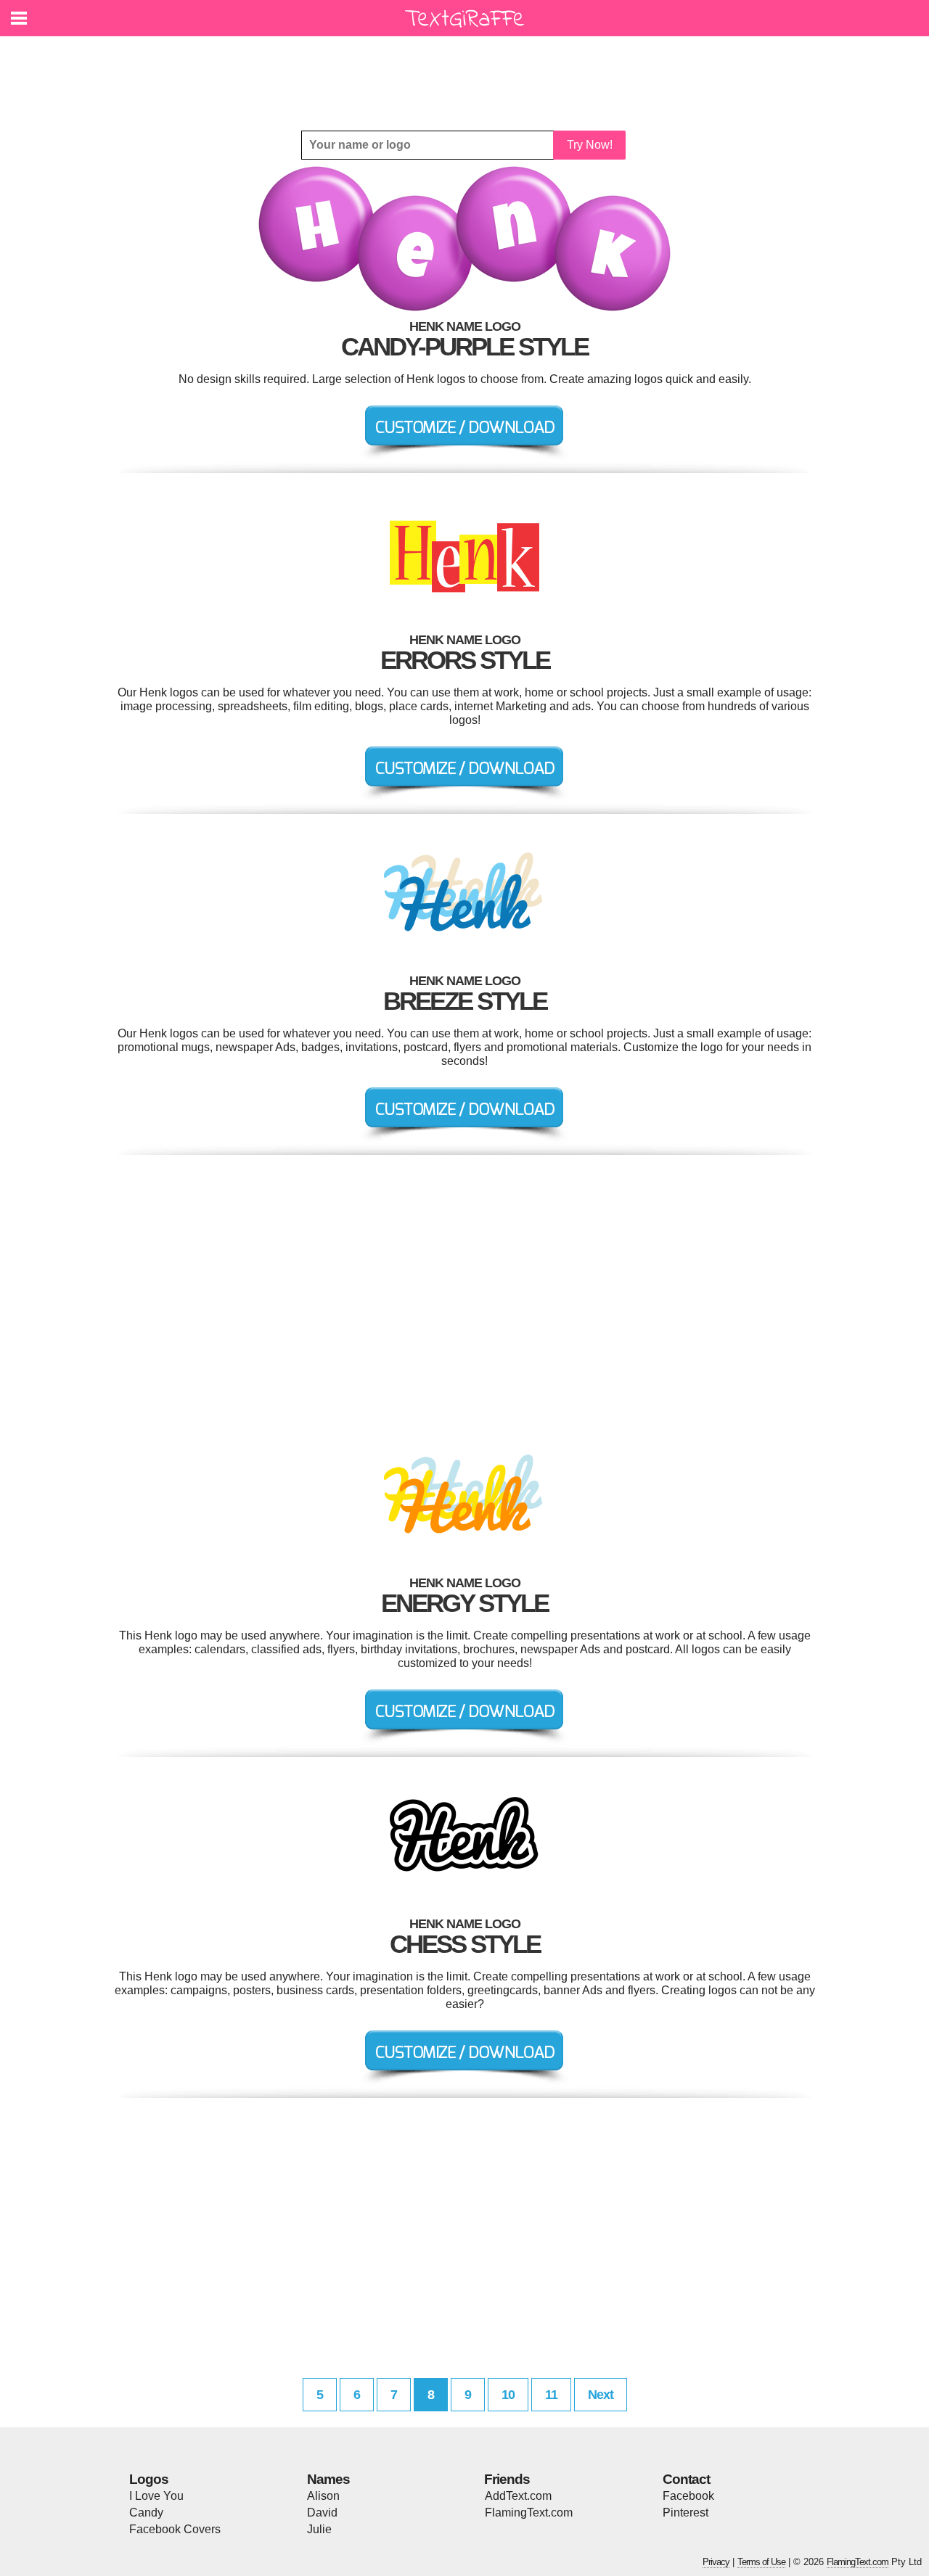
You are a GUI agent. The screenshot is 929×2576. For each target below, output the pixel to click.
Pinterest (686, 2513)
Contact (686, 2479)
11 (551, 2395)
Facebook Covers (175, 2529)
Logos (149, 2479)
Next (601, 2395)
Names (328, 2479)
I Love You (156, 2496)
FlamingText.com (529, 2513)
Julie (319, 2529)
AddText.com (518, 2496)
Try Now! (590, 145)
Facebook (688, 2496)
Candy (146, 2513)
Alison (323, 2496)
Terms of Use (761, 2562)
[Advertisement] (468, 73)
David (322, 2513)
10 (508, 2395)
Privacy (716, 2562)
